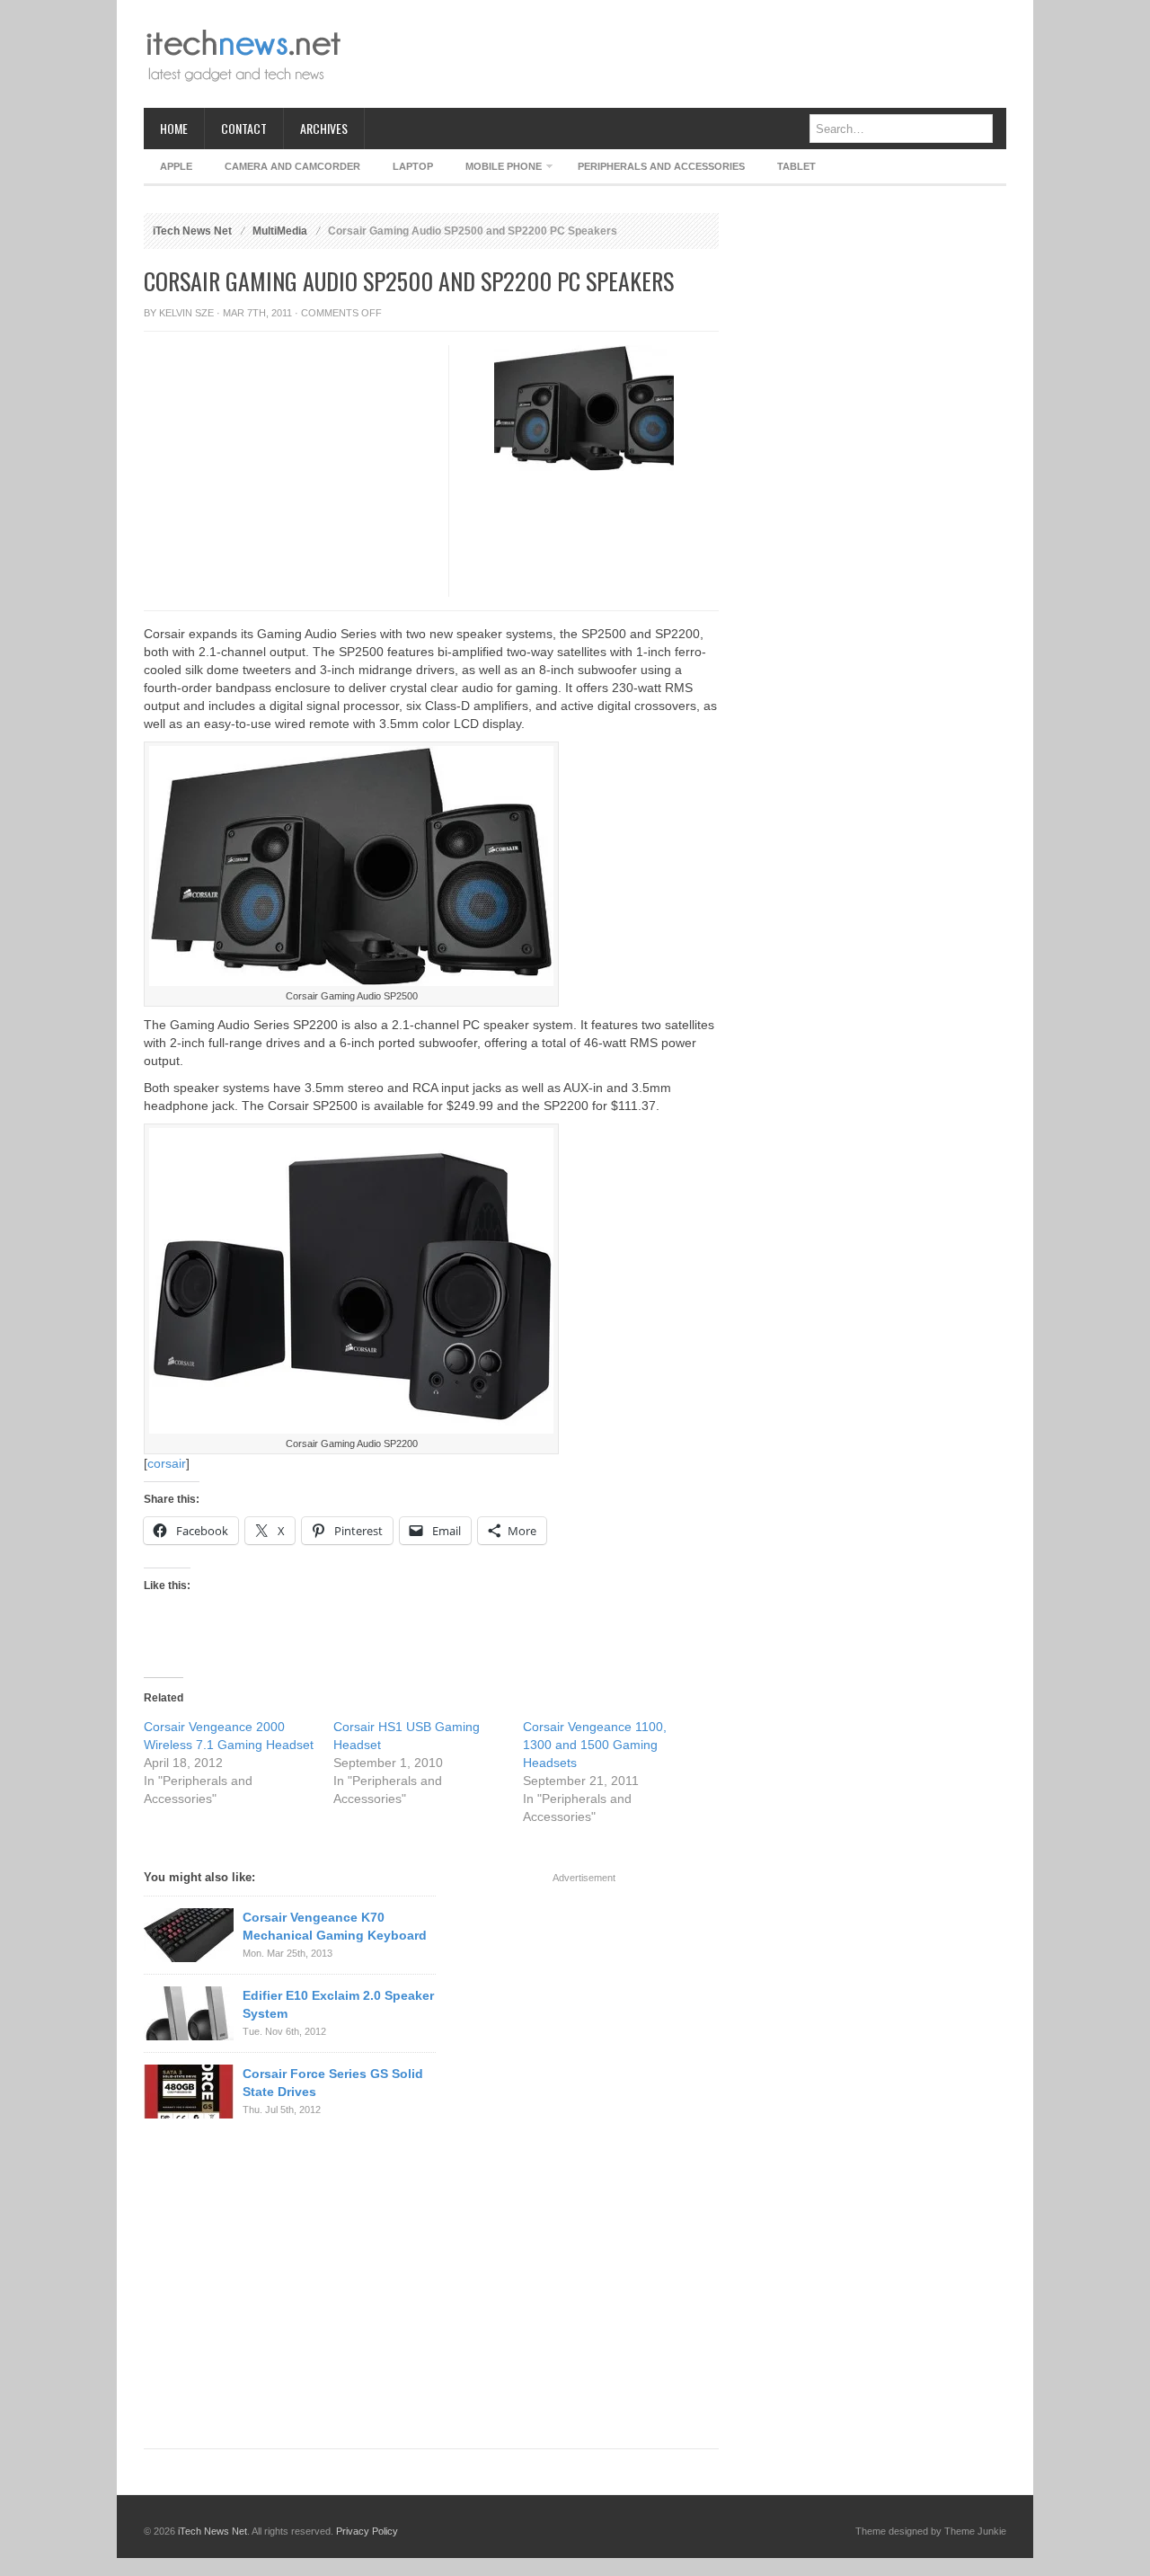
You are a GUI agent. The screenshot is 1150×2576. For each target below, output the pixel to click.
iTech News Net (192, 231)
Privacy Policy (367, 2531)
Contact (244, 128)
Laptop (413, 166)
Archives (324, 128)
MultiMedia (280, 231)
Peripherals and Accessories (661, 166)
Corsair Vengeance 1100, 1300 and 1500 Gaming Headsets (595, 1745)
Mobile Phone (495, 169)
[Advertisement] (679, 54)
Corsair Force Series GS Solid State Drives (333, 2083)
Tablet (796, 166)
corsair (167, 1463)
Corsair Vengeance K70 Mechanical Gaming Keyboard (335, 1926)
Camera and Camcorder (292, 166)
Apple (176, 166)
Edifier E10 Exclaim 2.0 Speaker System (338, 2004)
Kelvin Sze (186, 313)
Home (174, 128)
